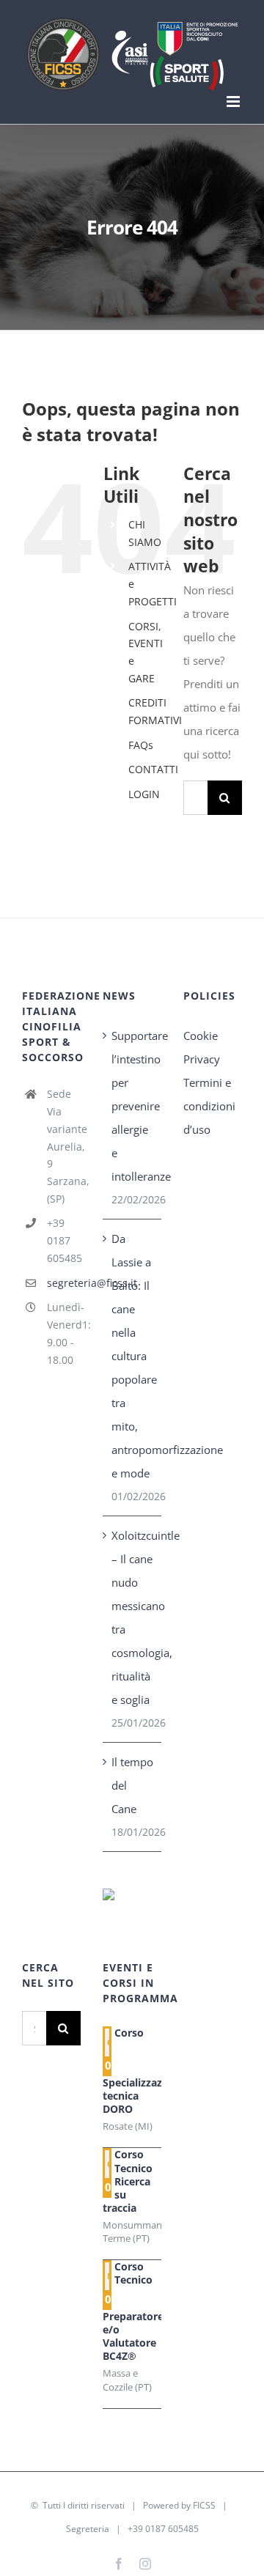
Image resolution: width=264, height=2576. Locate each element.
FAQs (141, 745)
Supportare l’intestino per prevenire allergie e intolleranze (133, 1106)
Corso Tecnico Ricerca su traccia (128, 2181)
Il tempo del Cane (132, 1785)
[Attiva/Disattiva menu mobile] (234, 102)
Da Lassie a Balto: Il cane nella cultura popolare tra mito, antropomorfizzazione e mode (133, 1356)
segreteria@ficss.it (64, 1283)
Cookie (201, 1036)
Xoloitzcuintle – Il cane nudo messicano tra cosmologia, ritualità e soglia (133, 1617)
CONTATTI (153, 769)
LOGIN (144, 794)
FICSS (204, 2505)
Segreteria (88, 2529)
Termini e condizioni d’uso (209, 1106)
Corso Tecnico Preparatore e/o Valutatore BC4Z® (133, 2311)
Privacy (202, 1059)
